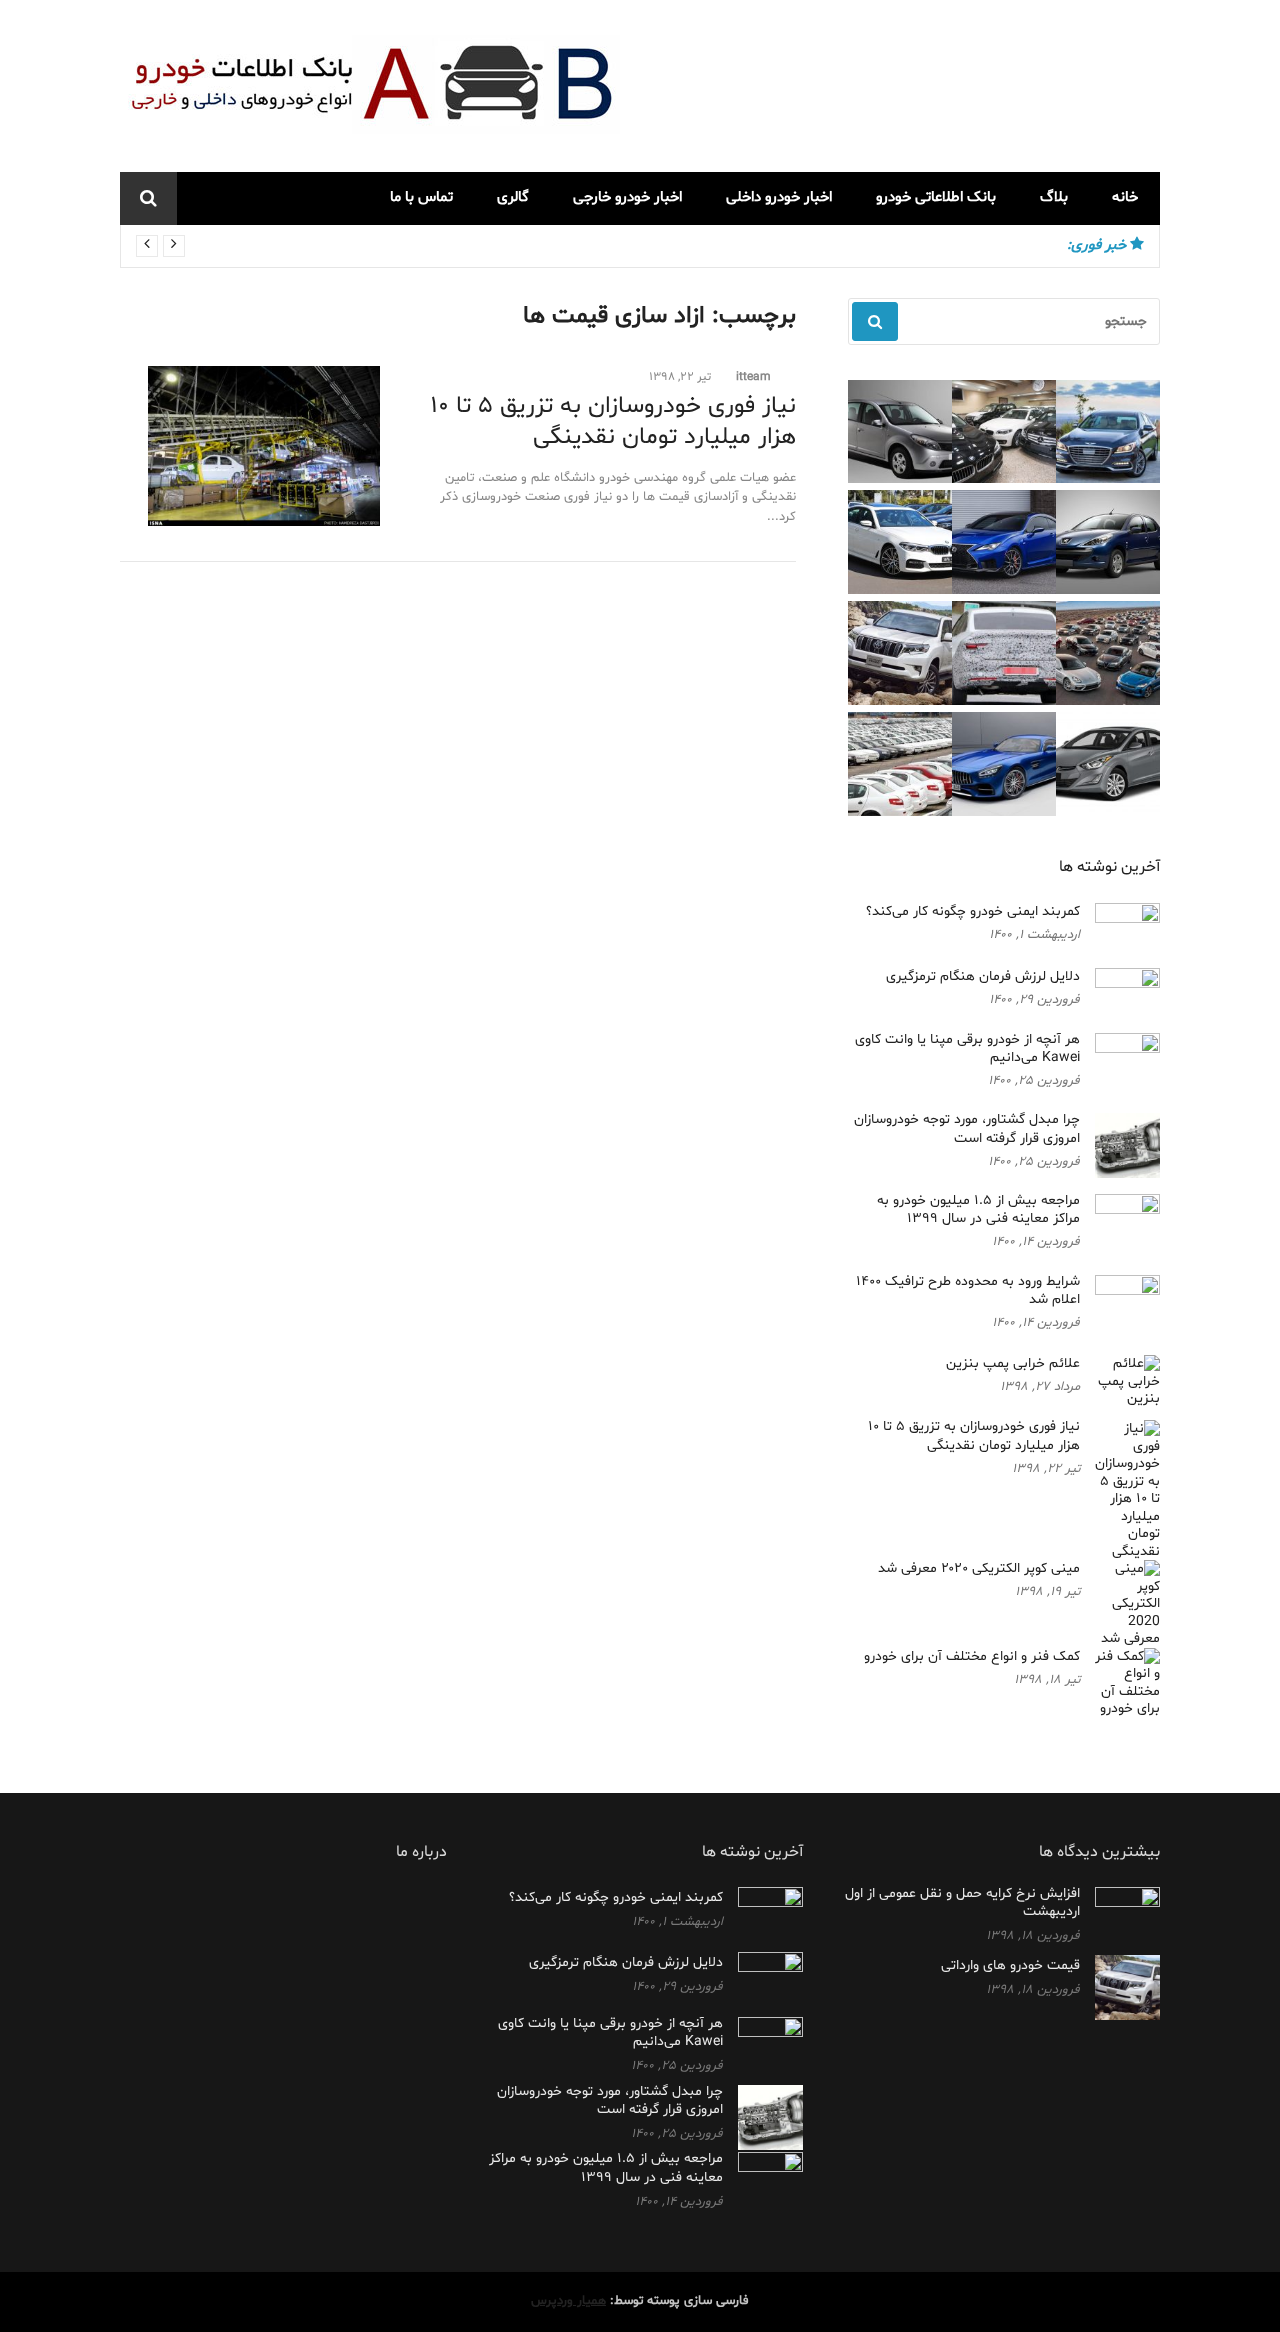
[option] (596, 246)
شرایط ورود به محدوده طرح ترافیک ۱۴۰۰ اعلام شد (968, 1290)
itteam (753, 377)
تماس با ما (421, 197)
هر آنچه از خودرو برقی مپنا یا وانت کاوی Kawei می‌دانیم (967, 1048)
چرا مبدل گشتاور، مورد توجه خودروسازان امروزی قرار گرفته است (967, 1128)
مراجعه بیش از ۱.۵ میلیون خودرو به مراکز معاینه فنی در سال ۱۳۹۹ (978, 1209)
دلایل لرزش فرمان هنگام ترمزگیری (983, 976)
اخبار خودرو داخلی (779, 197)
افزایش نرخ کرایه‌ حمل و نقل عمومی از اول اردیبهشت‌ (962, 1902)
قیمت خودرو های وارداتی (1010, 1965)
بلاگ (1054, 197)
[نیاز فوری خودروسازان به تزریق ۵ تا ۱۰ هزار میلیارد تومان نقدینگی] (250, 446)
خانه (1125, 197)
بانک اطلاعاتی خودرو (936, 197)
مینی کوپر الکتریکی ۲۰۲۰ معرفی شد (979, 1568)
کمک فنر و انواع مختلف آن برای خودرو (972, 1656)
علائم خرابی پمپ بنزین (1013, 1363)
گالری (513, 197)
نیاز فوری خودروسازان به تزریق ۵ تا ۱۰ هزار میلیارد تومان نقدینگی (613, 422)
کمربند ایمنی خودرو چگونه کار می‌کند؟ (937, 246)
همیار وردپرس (568, 2301)
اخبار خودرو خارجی (627, 197)
